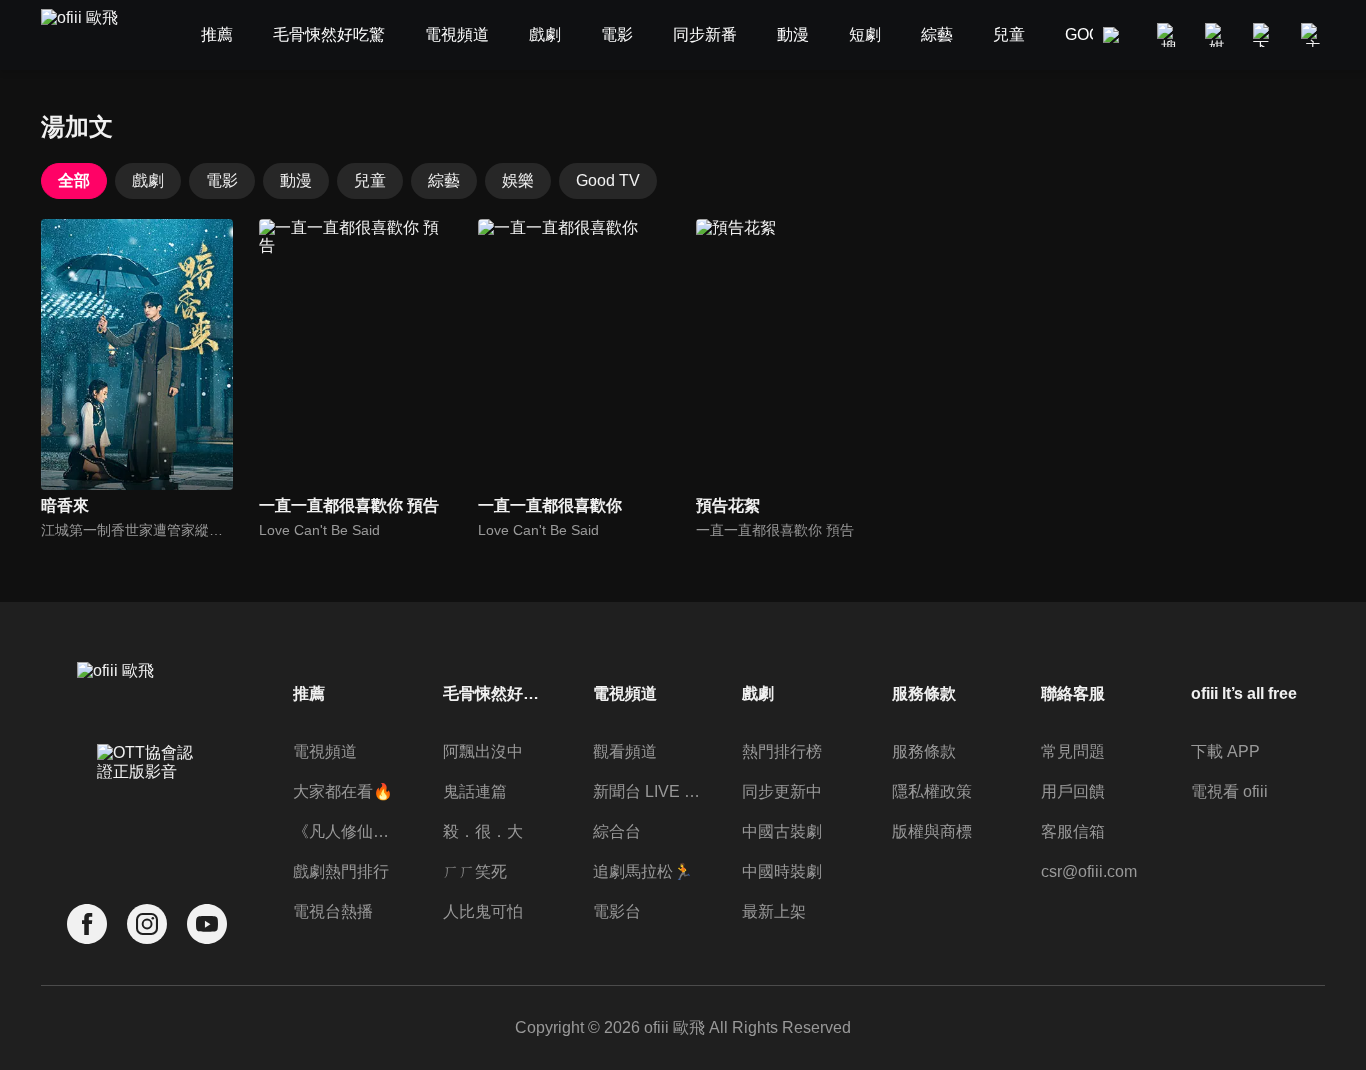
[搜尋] (1169, 35)
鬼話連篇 (475, 791)
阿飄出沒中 (483, 751)
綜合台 (617, 831)
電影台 (617, 911)
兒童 (370, 180)
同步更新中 (782, 791)
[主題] (1313, 35)
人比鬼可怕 (483, 911)
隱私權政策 (932, 791)
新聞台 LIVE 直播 (647, 791)
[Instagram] (147, 924)
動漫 (296, 180)
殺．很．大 (483, 831)
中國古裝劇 (782, 831)
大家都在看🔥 (343, 791)
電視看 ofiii (1229, 791)
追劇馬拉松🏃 (643, 871)
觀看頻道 (625, 751)
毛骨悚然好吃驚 (497, 693)
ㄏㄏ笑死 (475, 871)
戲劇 (148, 180)
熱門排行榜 (782, 751)
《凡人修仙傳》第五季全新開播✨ (347, 831)
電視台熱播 (333, 911)
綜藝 (444, 180)
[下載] (1265, 35)
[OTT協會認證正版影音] (147, 806)
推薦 (309, 693)
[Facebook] (87, 924)
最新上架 (774, 911)
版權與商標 (932, 831)
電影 (222, 180)
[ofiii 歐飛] (91, 35)
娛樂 (518, 180)
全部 (74, 180)
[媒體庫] (1217, 35)
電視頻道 (325, 751)
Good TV (608, 180)
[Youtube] (207, 924)
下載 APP (1225, 751)
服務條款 (924, 751)
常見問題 (1073, 751)
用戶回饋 (1073, 791)
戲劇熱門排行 (341, 871)
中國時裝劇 (782, 871)
